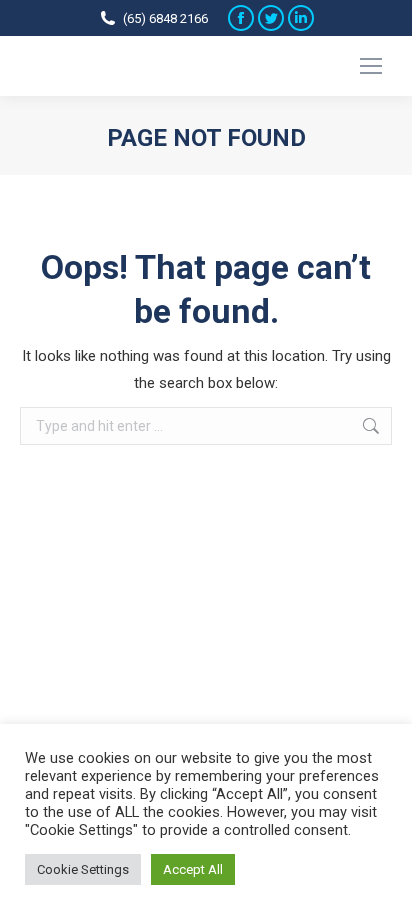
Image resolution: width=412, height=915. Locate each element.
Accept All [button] (193, 869)
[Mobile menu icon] (371, 66)
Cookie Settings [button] (83, 869)
